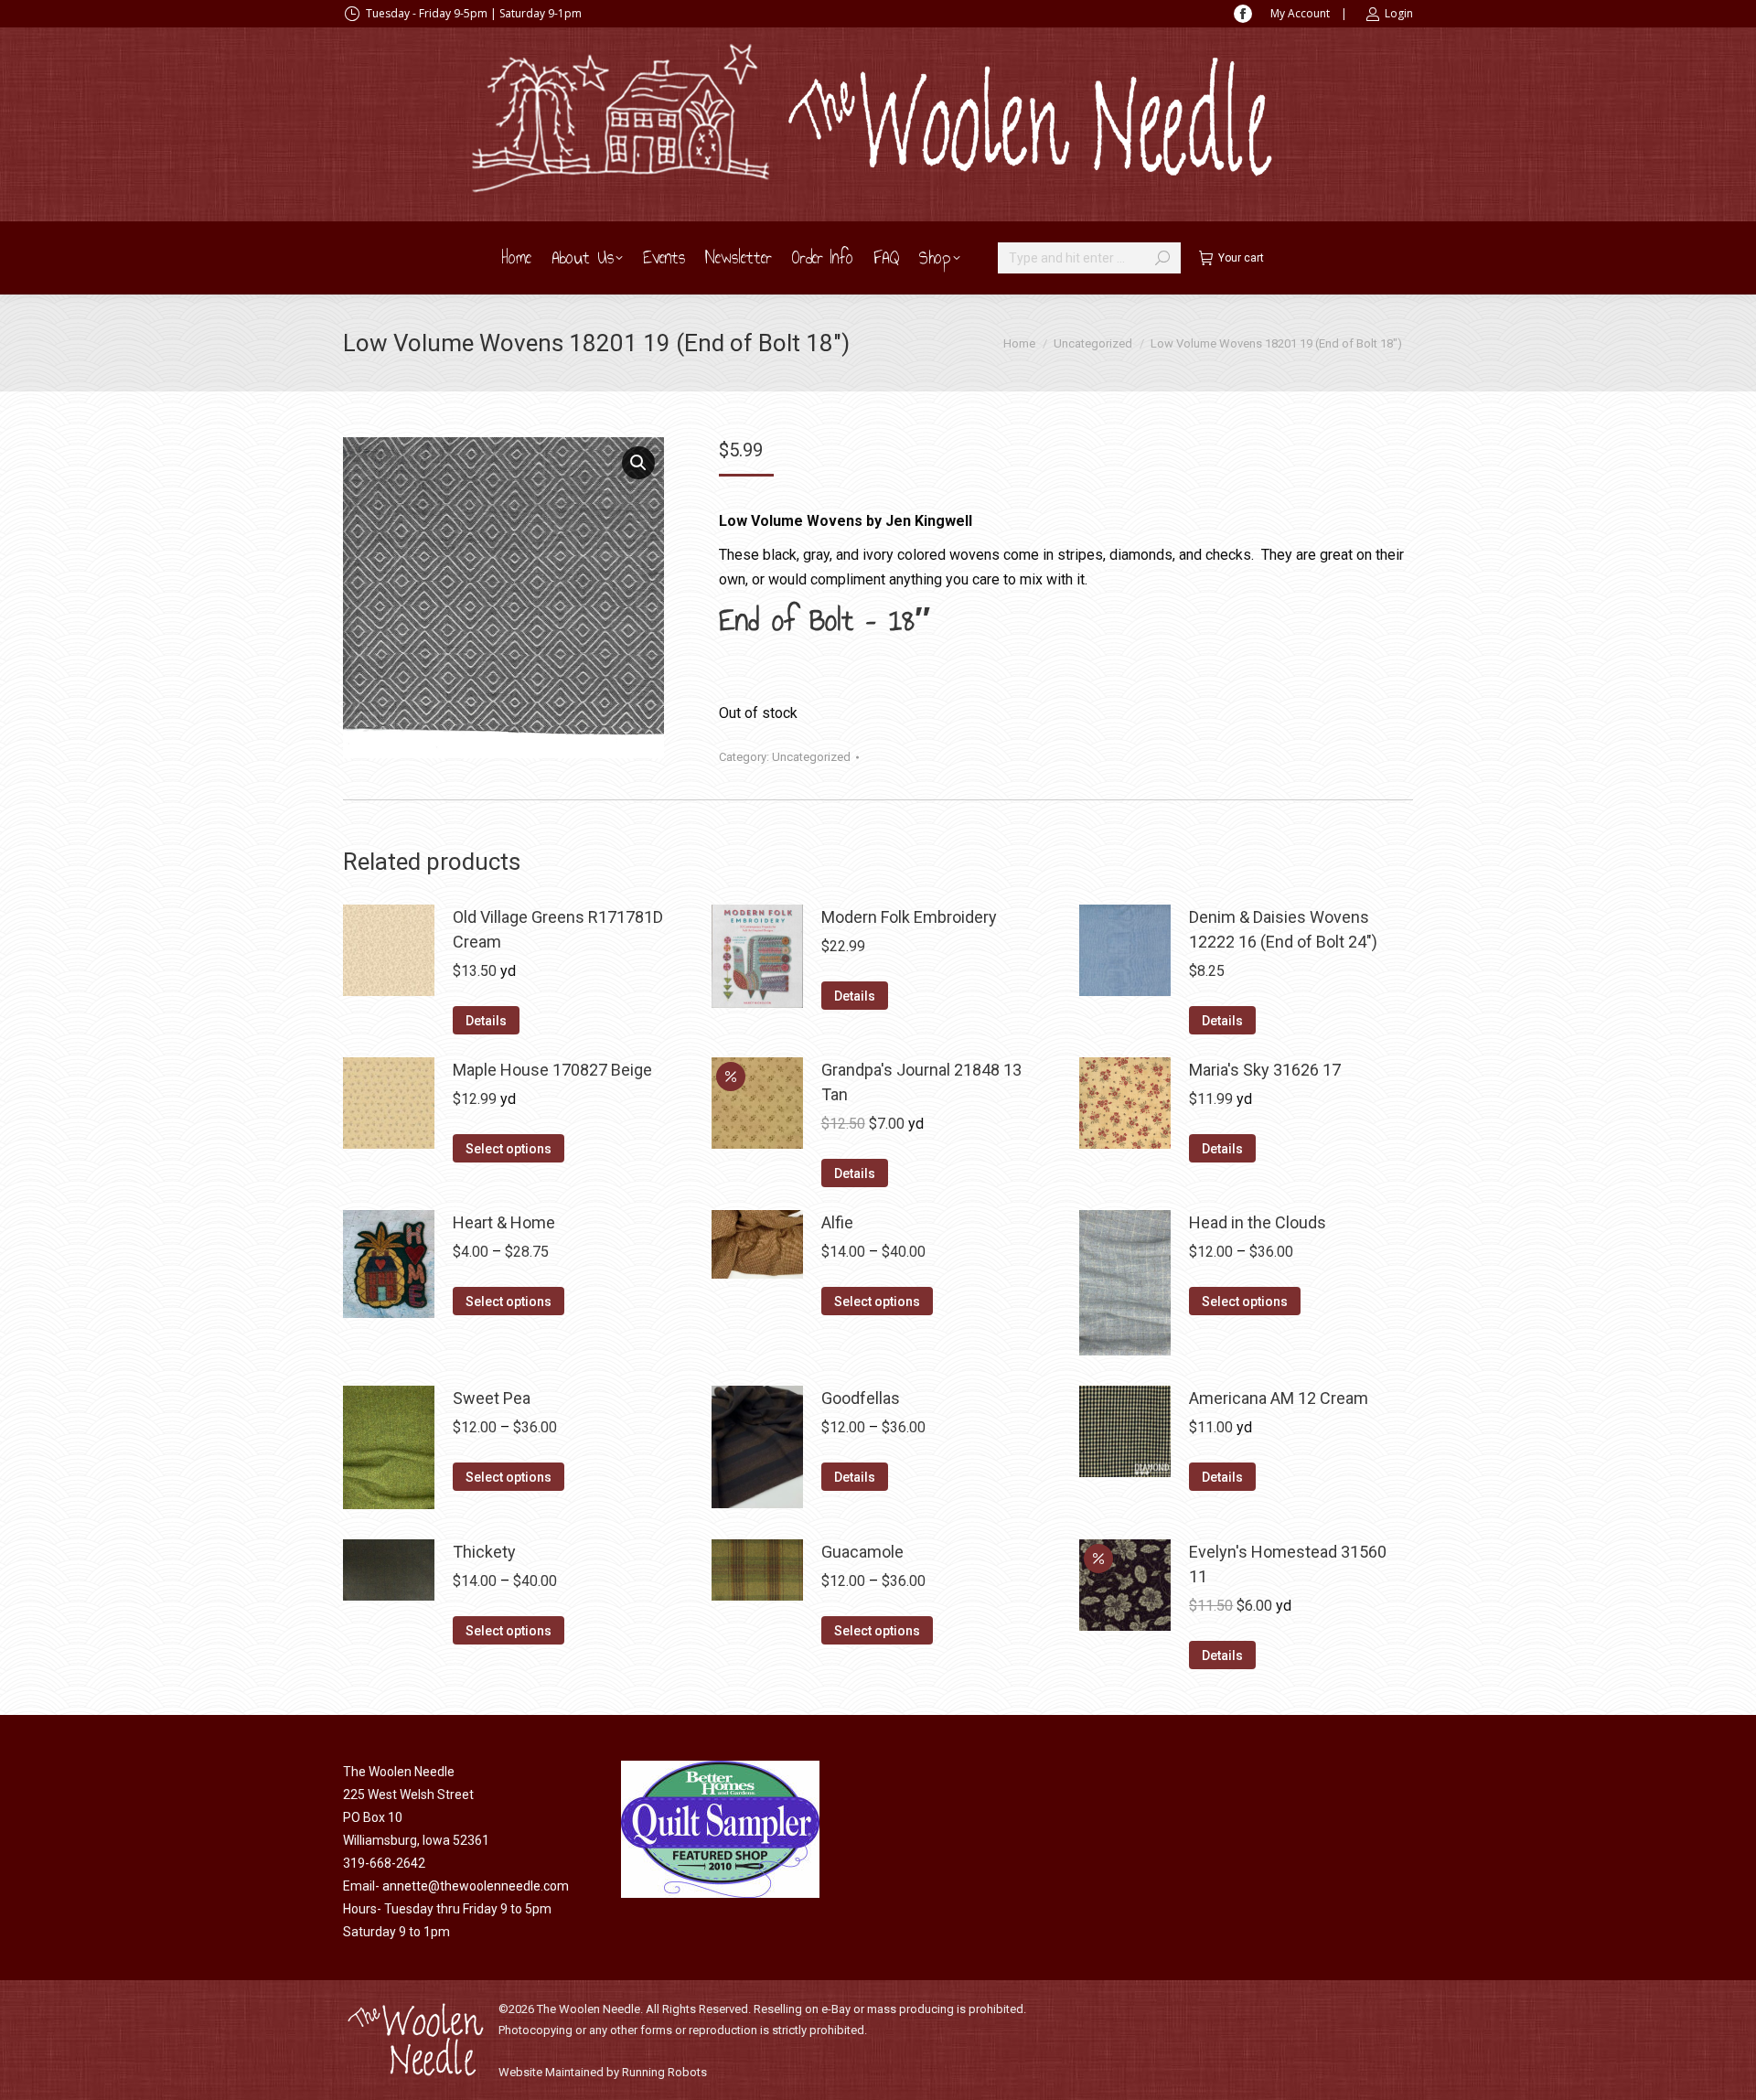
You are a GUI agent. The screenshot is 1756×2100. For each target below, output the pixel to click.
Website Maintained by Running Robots (603, 2072)
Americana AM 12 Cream (1279, 1398)
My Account (1300, 13)
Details (486, 1021)
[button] (638, 463)
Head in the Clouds (1258, 1222)
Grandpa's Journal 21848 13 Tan (921, 1082)
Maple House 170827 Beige (552, 1070)
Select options (509, 1149)
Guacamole (862, 1552)
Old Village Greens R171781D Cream (558, 929)
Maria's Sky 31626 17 (1265, 1070)
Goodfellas (861, 1398)
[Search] (1162, 258)
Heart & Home (504, 1222)
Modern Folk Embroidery (909, 917)
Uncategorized (811, 757)
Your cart (1241, 258)
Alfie (837, 1222)
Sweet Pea (492, 1398)
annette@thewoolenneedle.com (476, 1886)
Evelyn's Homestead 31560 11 (1288, 1564)
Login (1399, 13)
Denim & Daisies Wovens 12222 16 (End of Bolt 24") (1283, 929)
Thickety (484, 1552)
